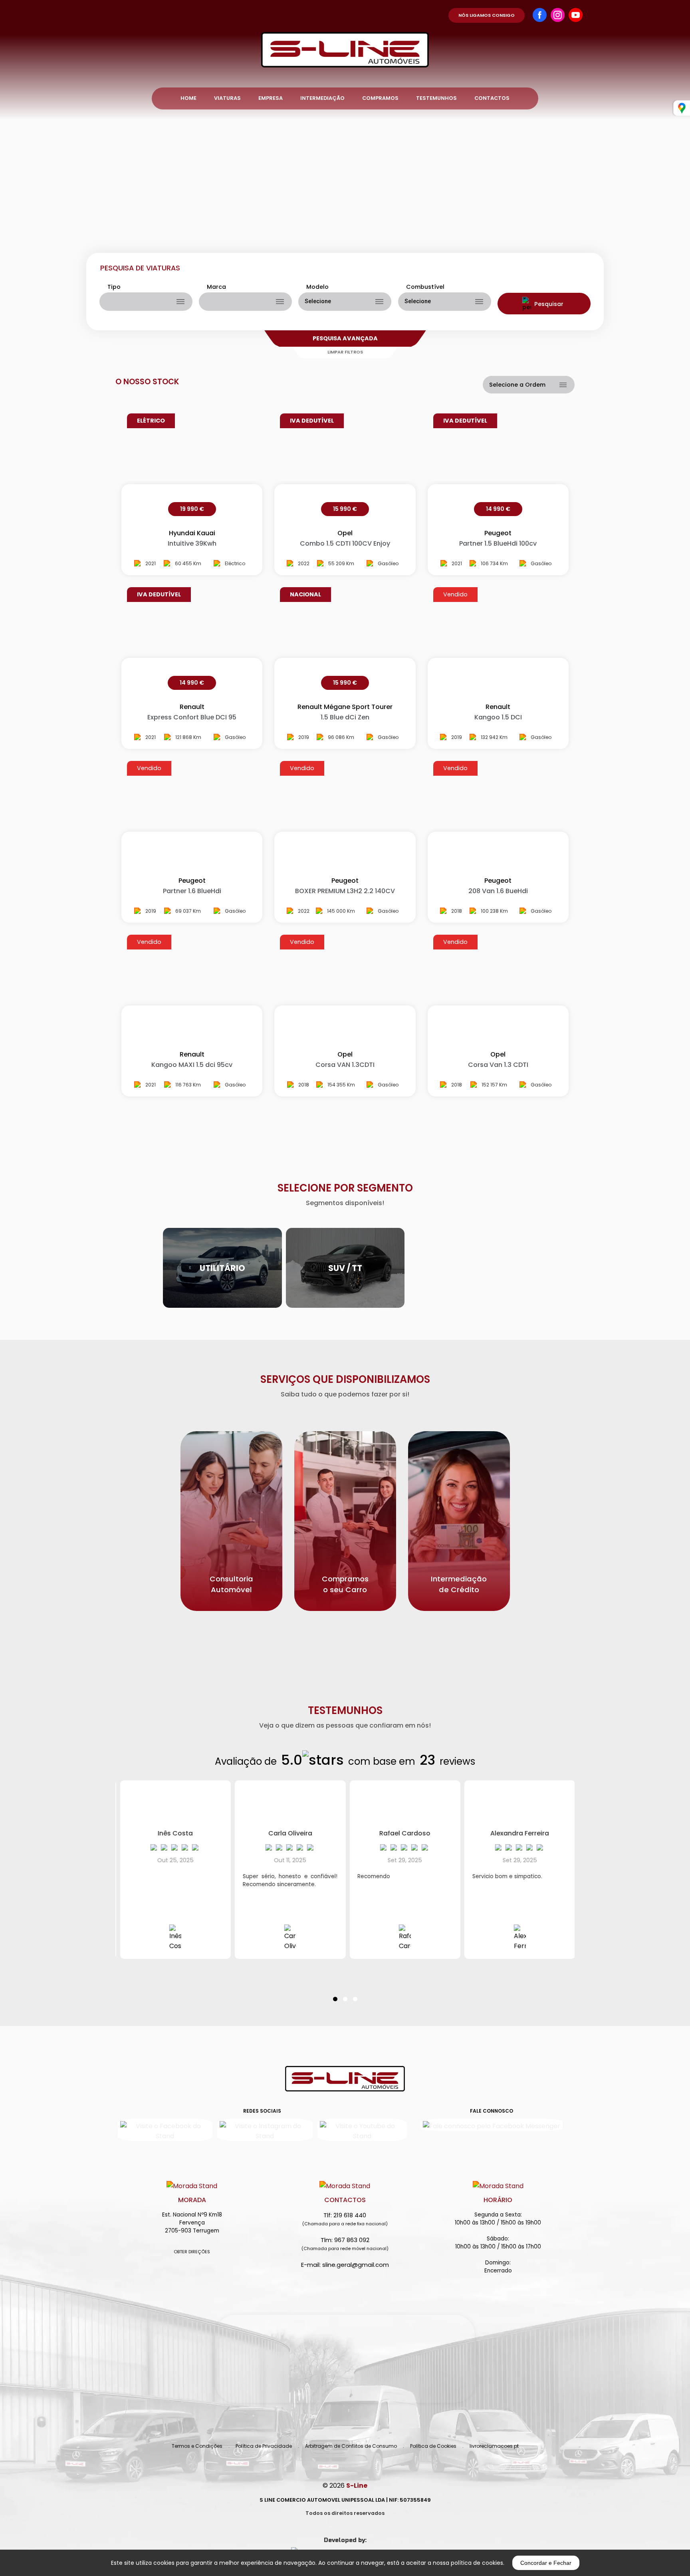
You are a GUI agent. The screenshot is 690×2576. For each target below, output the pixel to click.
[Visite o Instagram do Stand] (265, 2130)
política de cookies (477, 2563)
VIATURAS (227, 98)
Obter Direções (192, 2252)
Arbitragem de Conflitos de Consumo (351, 2446)
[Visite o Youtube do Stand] (362, 2130)
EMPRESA (271, 98)
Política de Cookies (433, 2446)
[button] (335, 1994)
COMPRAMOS (380, 98)
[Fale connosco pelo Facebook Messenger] (492, 2125)
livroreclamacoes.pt (494, 2446)
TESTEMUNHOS (436, 98)
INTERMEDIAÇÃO (322, 98)
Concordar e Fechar (546, 2563)
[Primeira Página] (345, 34)
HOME (188, 98)
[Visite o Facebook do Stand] (165, 2130)
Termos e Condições (197, 2446)
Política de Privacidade (264, 2446)
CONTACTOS (492, 98)
